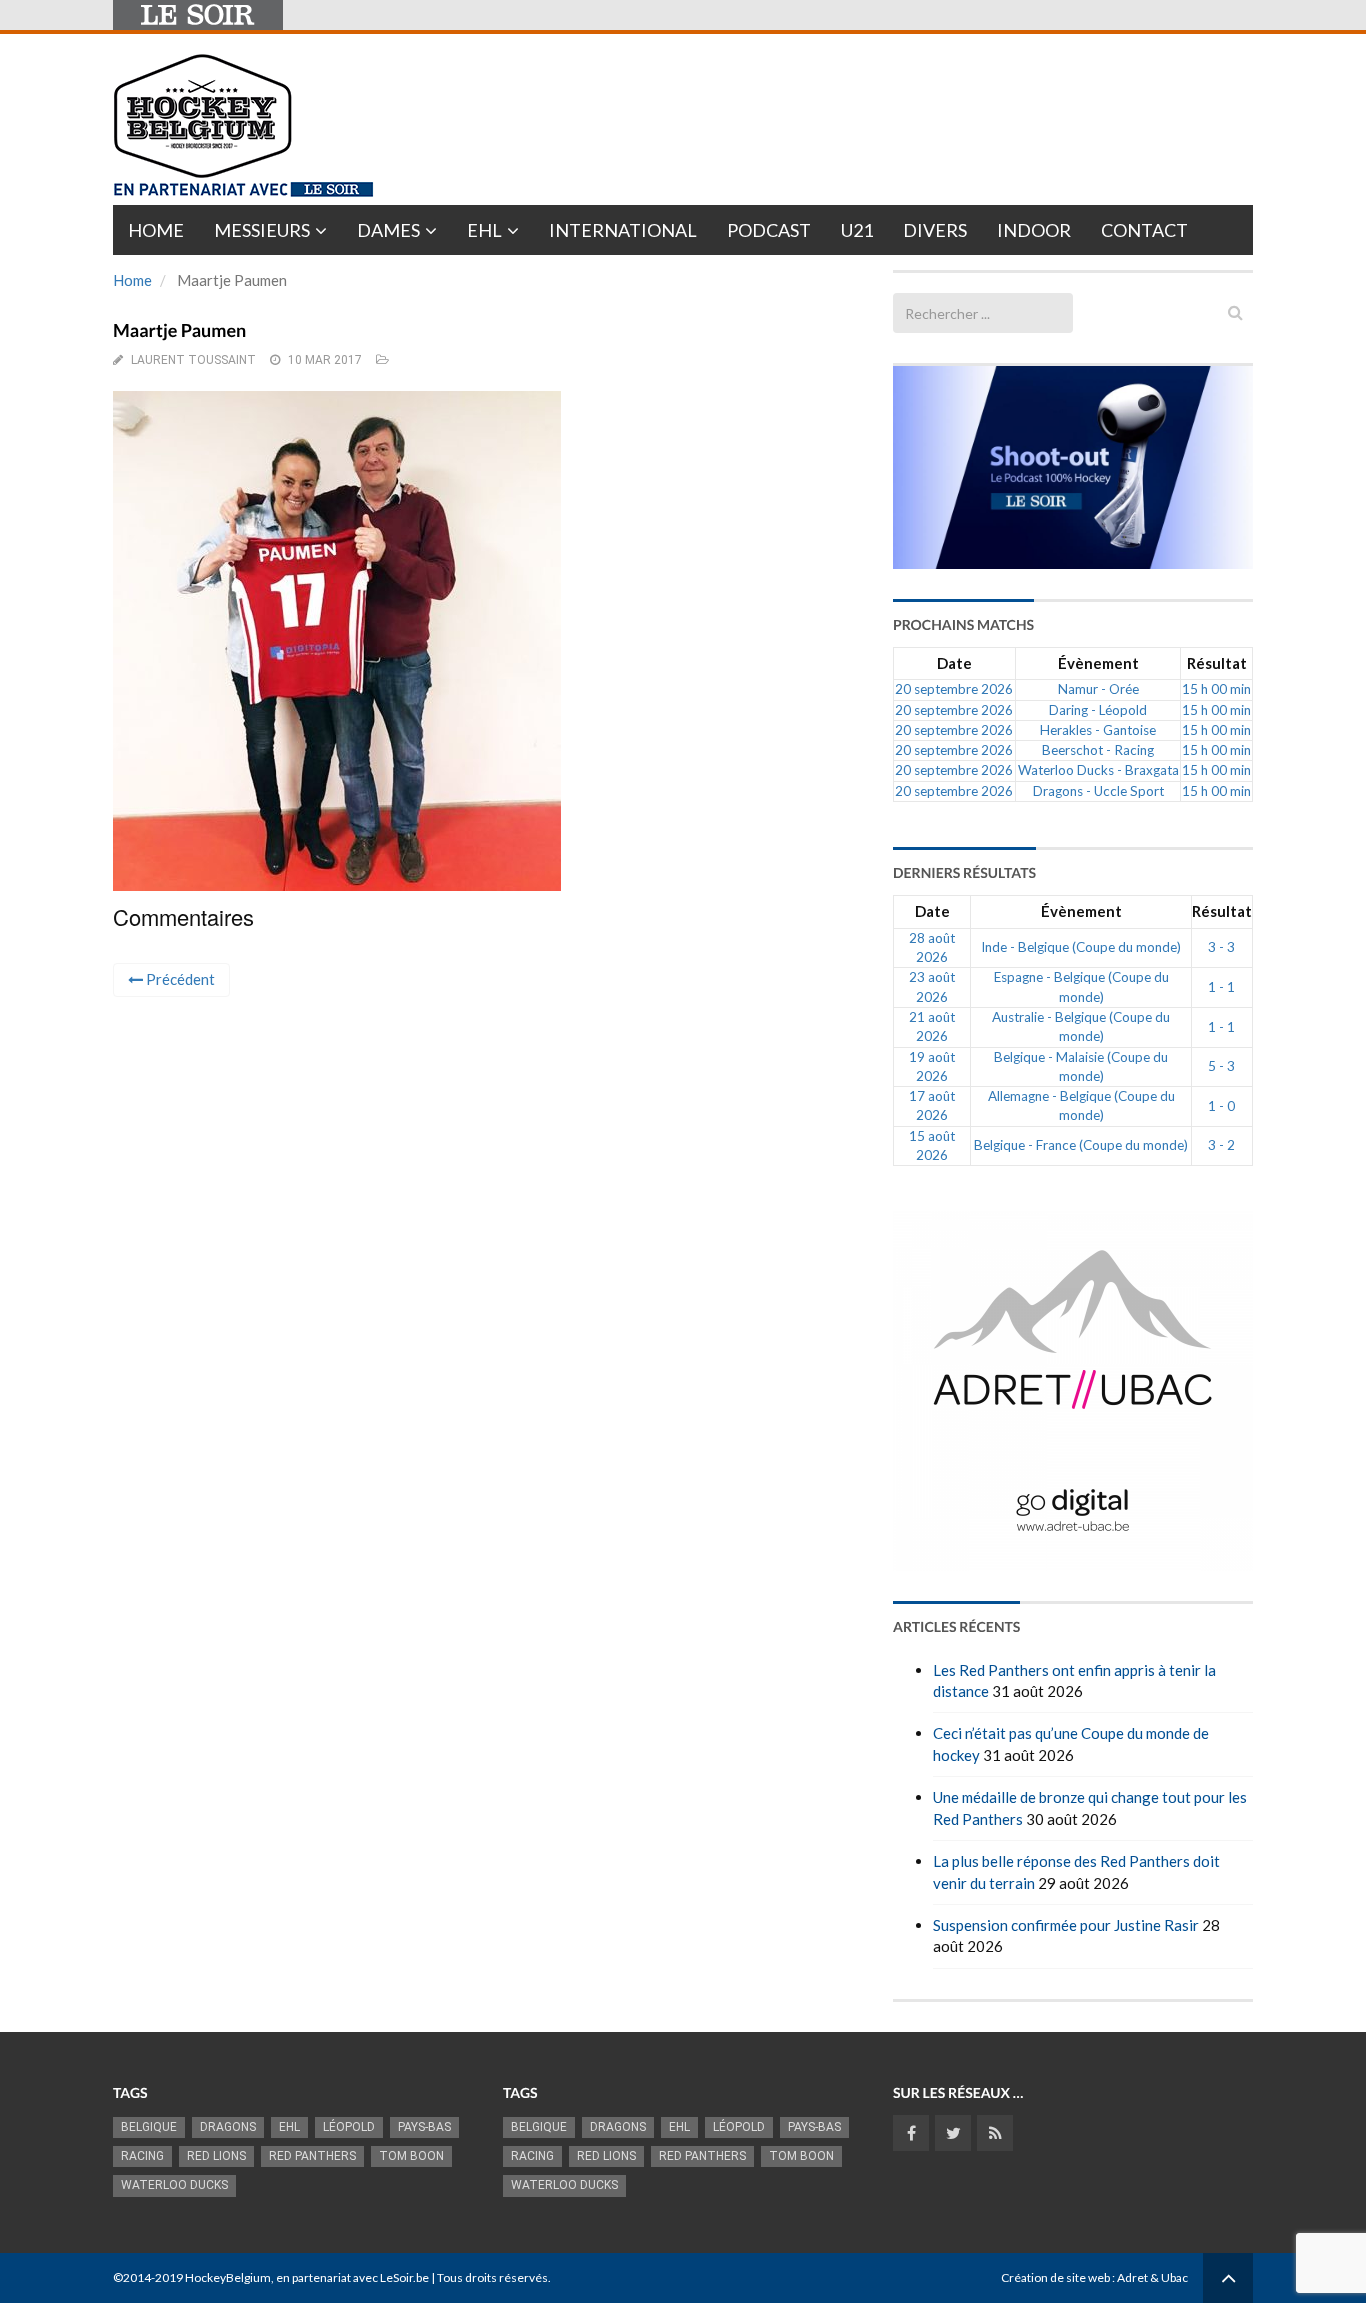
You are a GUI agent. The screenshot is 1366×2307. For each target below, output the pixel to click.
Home (156, 230)
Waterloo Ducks (174, 2185)
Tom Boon (411, 2156)
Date (954, 663)
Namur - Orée (1098, 689)
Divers (935, 230)
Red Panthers (312, 2156)
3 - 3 (1221, 947)
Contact (1144, 230)
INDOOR (1034, 230)
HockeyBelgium (228, 2277)
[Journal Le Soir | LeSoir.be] (198, 15)
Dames (388, 230)
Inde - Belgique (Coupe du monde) (1081, 947)
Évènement (1098, 663)
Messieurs (262, 230)
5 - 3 (1221, 1066)
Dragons (228, 2127)
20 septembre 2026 (954, 689)
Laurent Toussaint (193, 360)
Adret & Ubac (1152, 2277)
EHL (484, 230)
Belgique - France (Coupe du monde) (1081, 1145)
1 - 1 (1221, 987)
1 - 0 (1221, 1106)
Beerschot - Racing (1098, 750)
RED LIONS (216, 2156)
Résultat (1217, 663)
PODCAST (769, 230)
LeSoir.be (404, 2277)
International (623, 230)
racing (142, 2156)
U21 (857, 230)
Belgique (149, 2127)
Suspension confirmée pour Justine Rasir (1066, 1925)
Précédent (179, 979)
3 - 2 (1221, 1145)
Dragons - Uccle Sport (1098, 791)
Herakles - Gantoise (1098, 730)
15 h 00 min (1216, 689)
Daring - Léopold (1098, 710)
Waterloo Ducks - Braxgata (1098, 770)
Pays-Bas (424, 2127)
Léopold (349, 2127)
